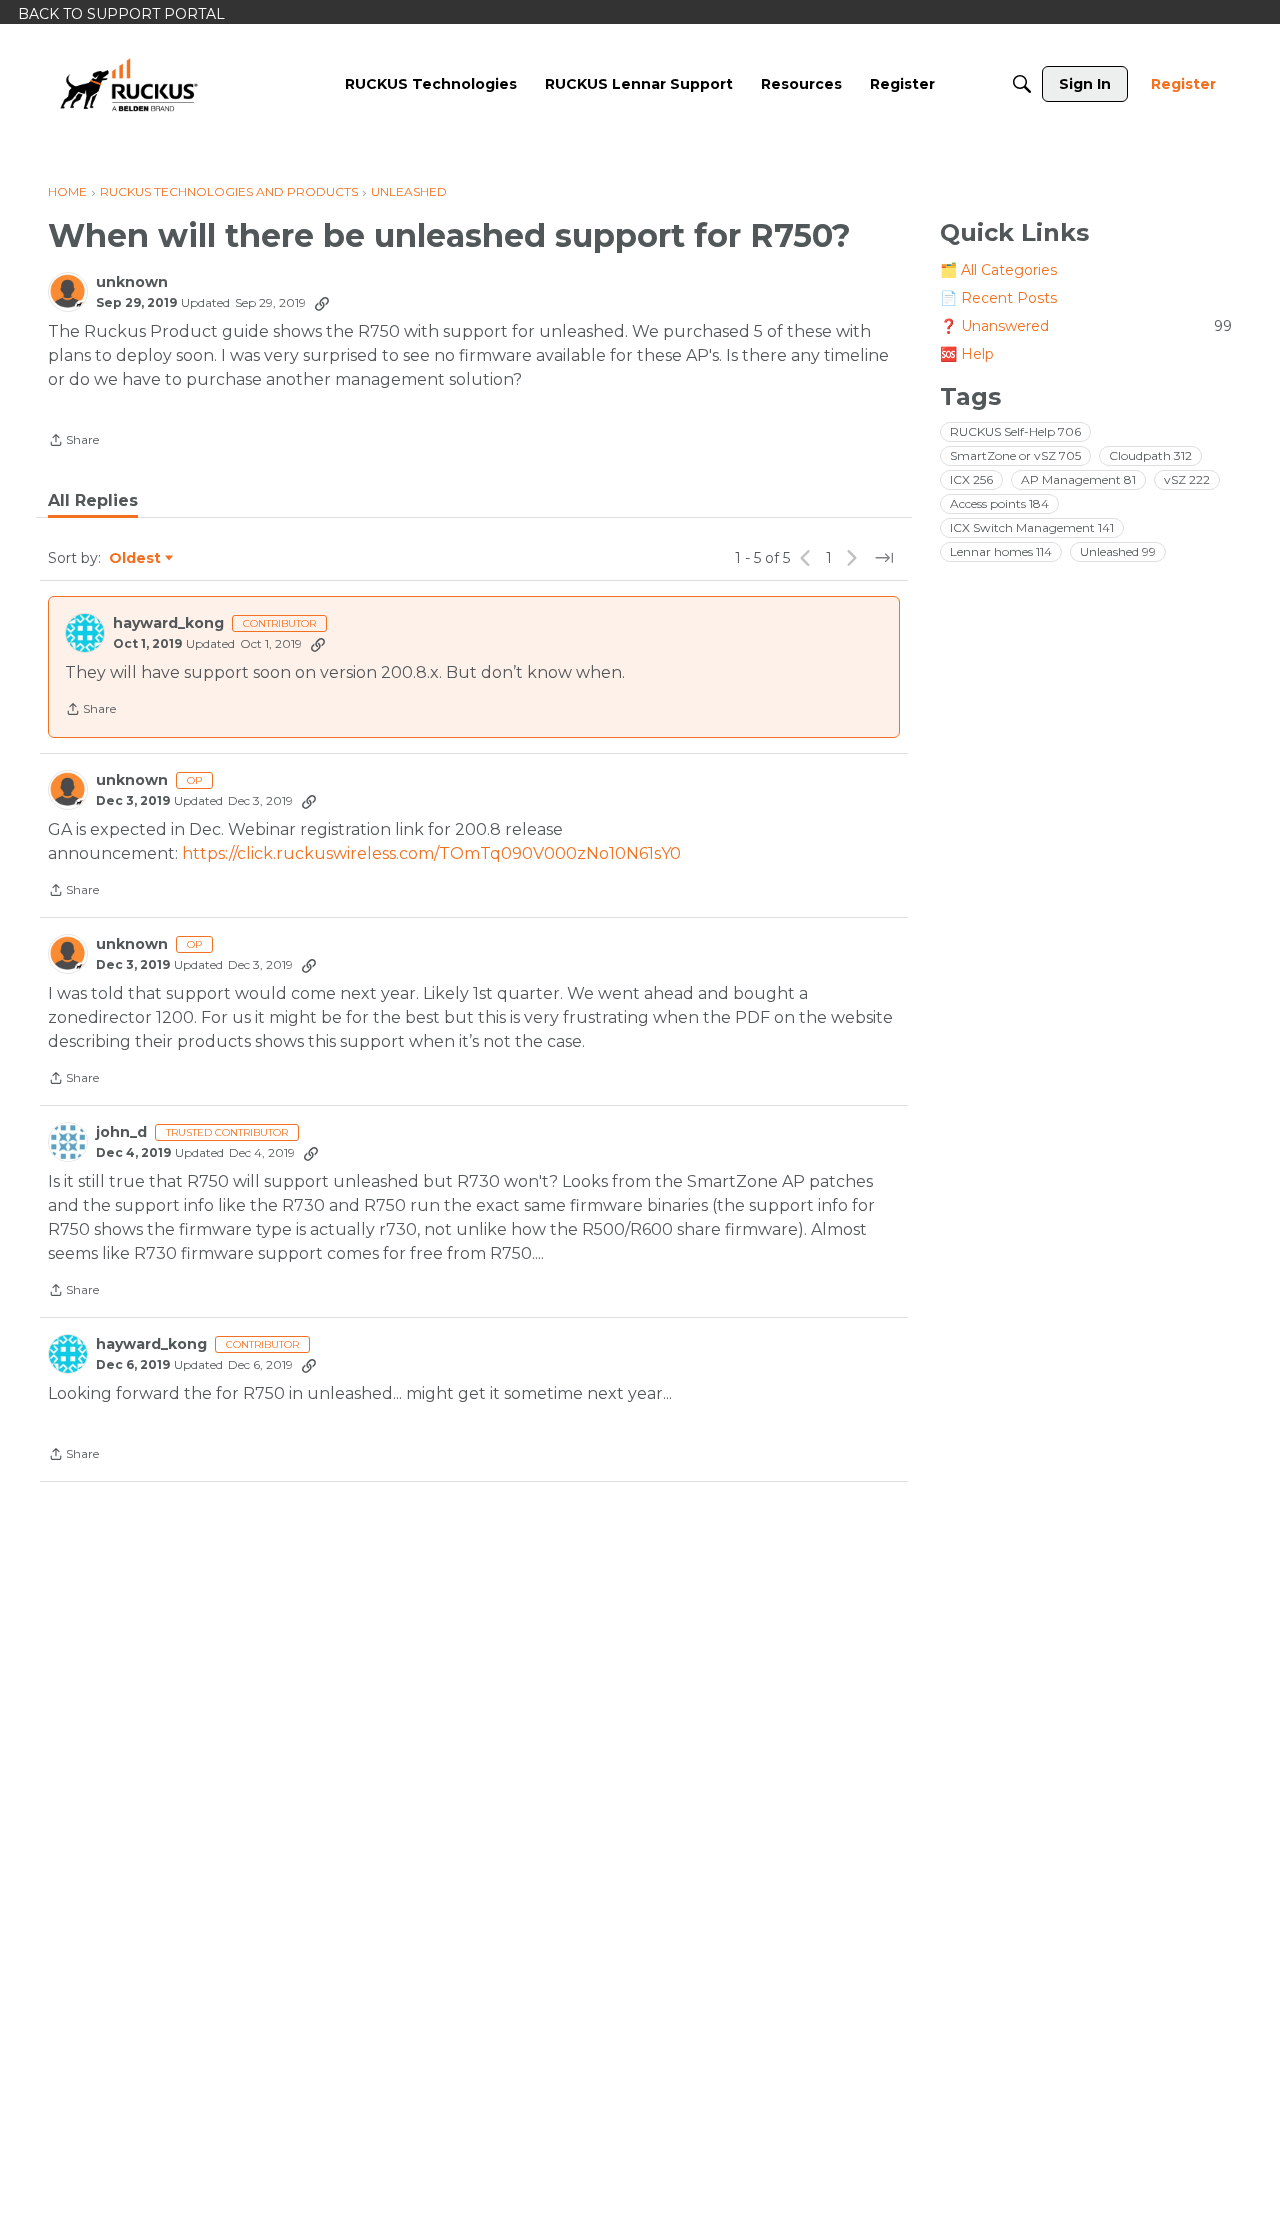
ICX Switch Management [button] (1032, 527)
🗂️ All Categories (998, 270)
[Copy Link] (322, 303)
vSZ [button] (1187, 479)
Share (73, 442)
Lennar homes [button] (1001, 551)
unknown (132, 282)
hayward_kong (168, 623)
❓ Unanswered (1086, 326)
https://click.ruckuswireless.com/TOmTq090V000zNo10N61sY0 (431, 853)
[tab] (93, 501)
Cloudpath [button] (1150, 455)
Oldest (136, 559)
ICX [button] (971, 479)
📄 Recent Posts (998, 298)
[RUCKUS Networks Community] (129, 84)
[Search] (1022, 84)
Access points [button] (999, 503)
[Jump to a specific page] (884, 558)
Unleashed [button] (1118, 551)
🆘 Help (967, 354)
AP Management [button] (1078, 479)
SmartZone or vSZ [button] (1015, 455)
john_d (121, 1132)
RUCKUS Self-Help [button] (1015, 431)
